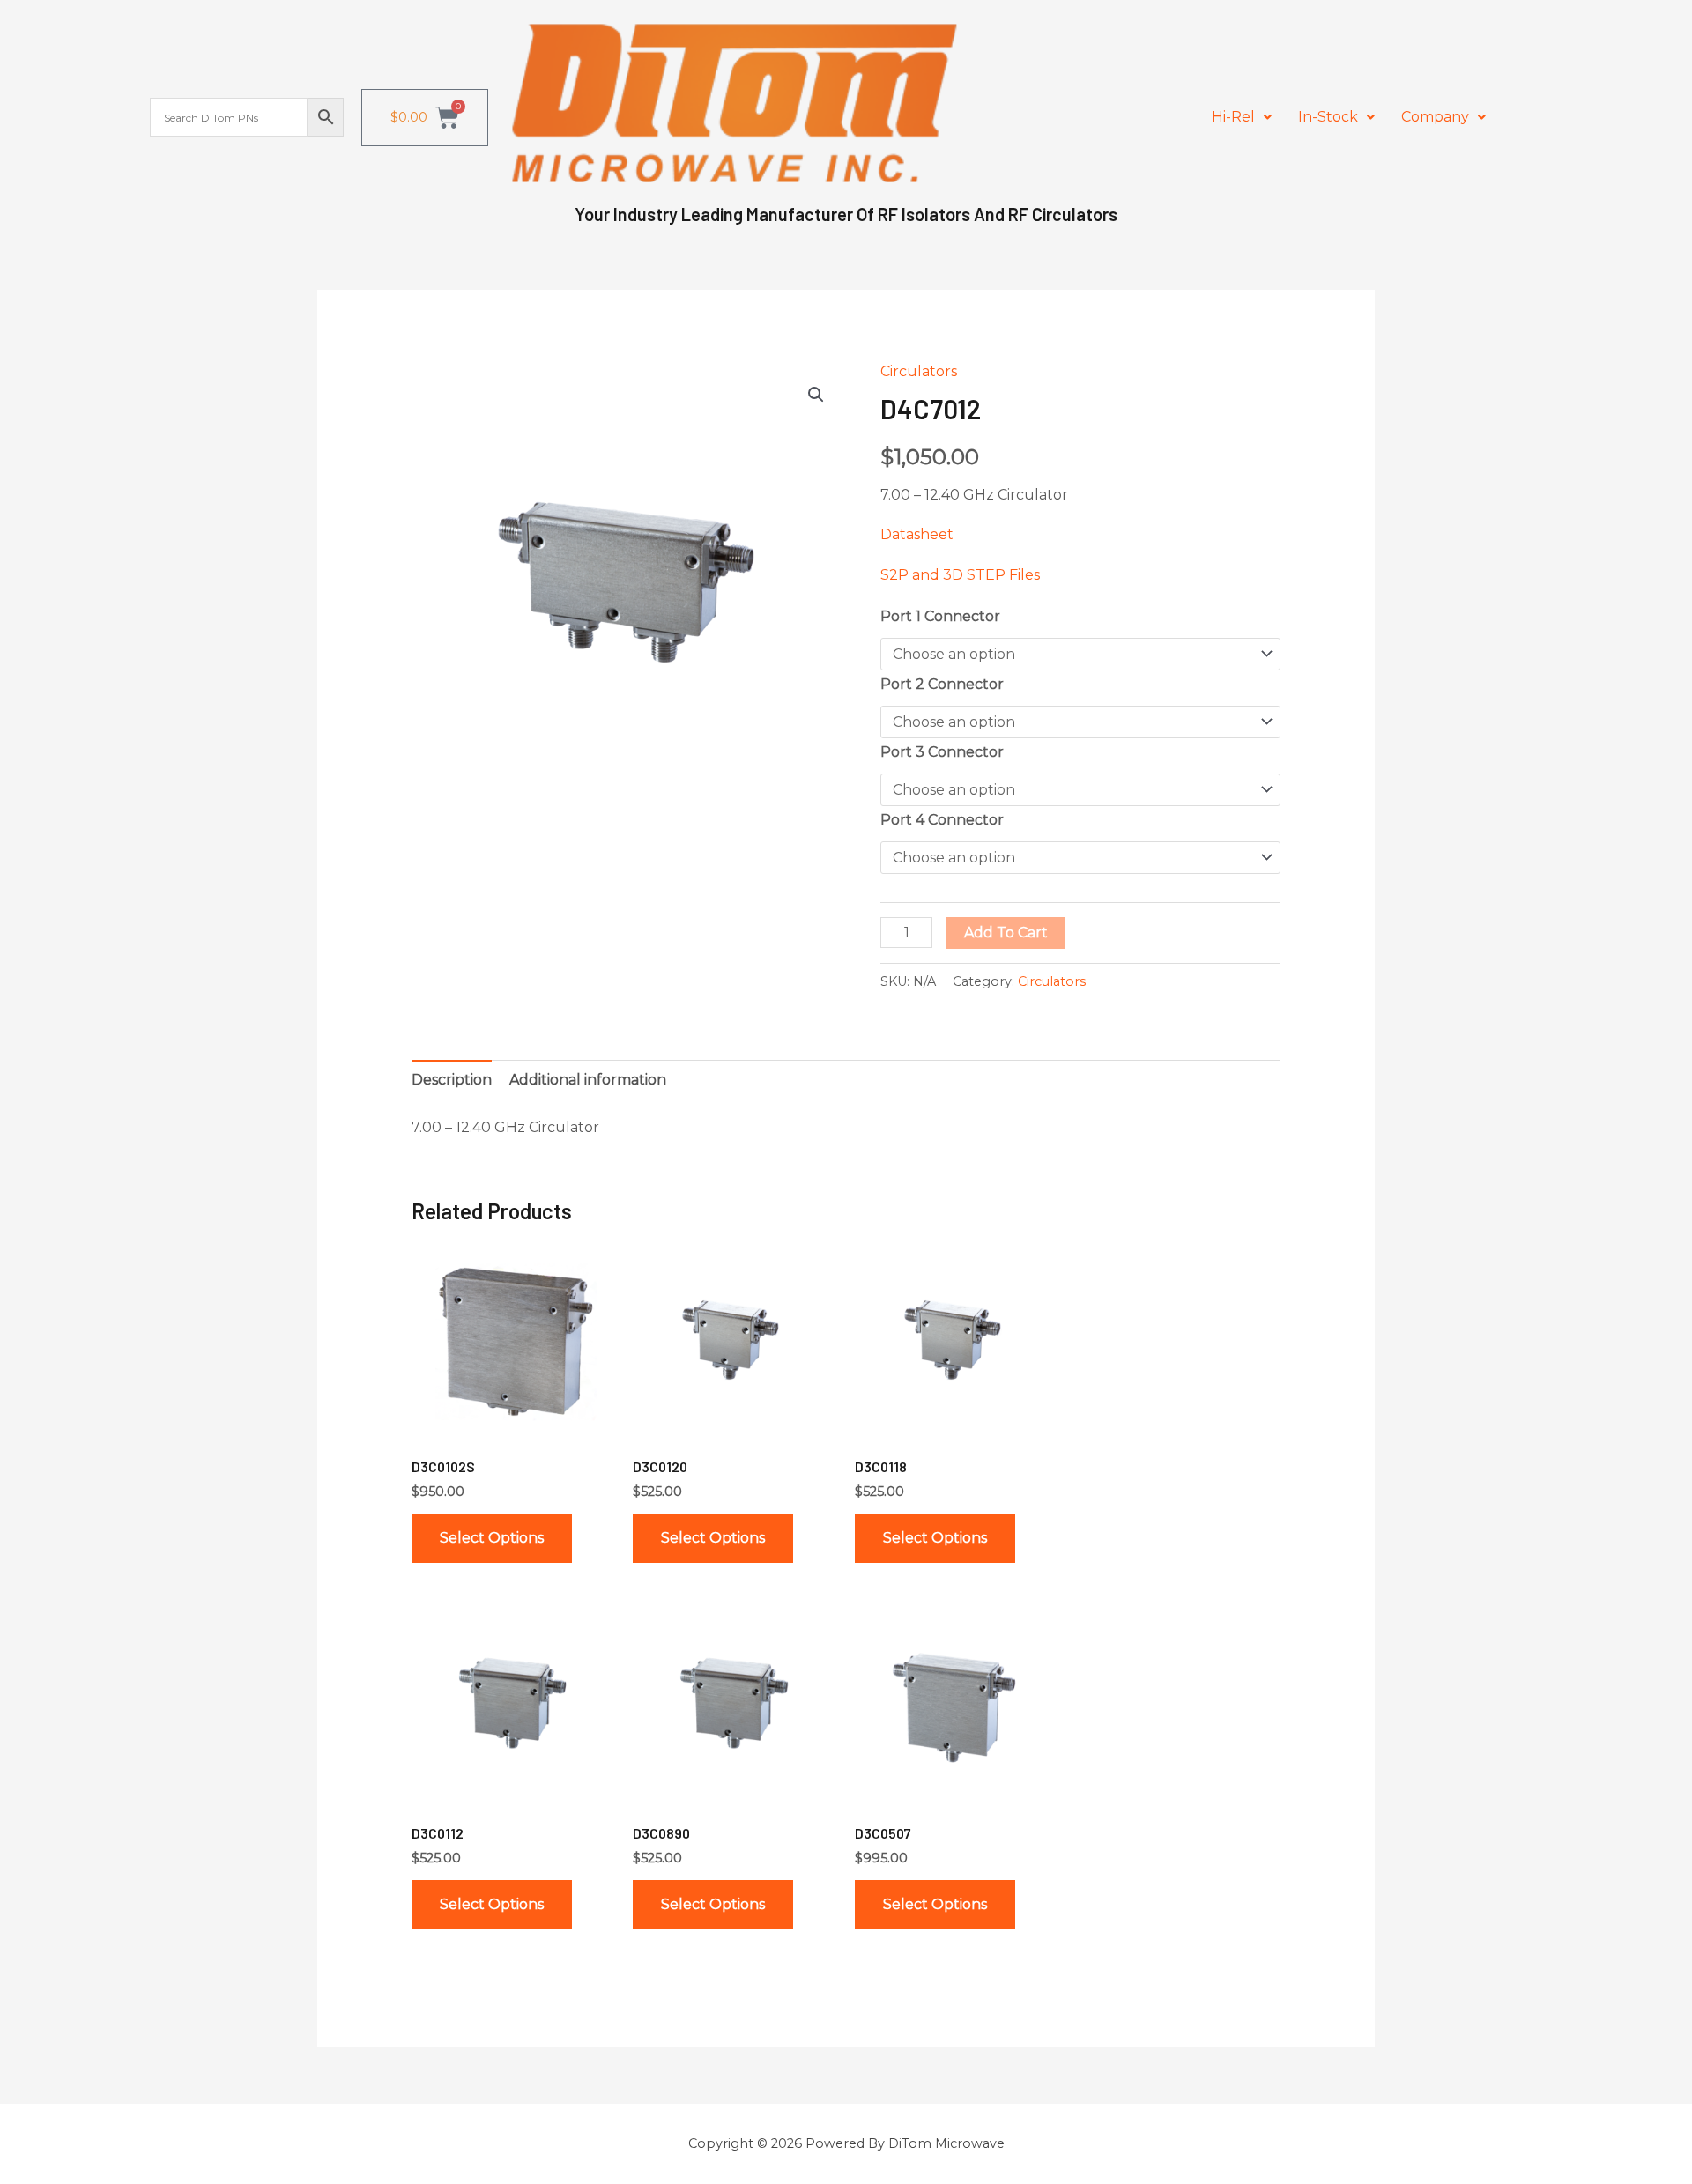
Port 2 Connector (942, 684)
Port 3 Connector (942, 752)
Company (1435, 117)
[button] (1242, 117)
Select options (492, 1538)
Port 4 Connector (942, 820)
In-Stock (1328, 117)
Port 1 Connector (940, 616)
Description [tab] (452, 1080)
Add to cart (1006, 933)
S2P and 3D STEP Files (960, 575)
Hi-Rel (1233, 117)
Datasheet (917, 534)
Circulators (919, 371)
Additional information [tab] (588, 1080)
